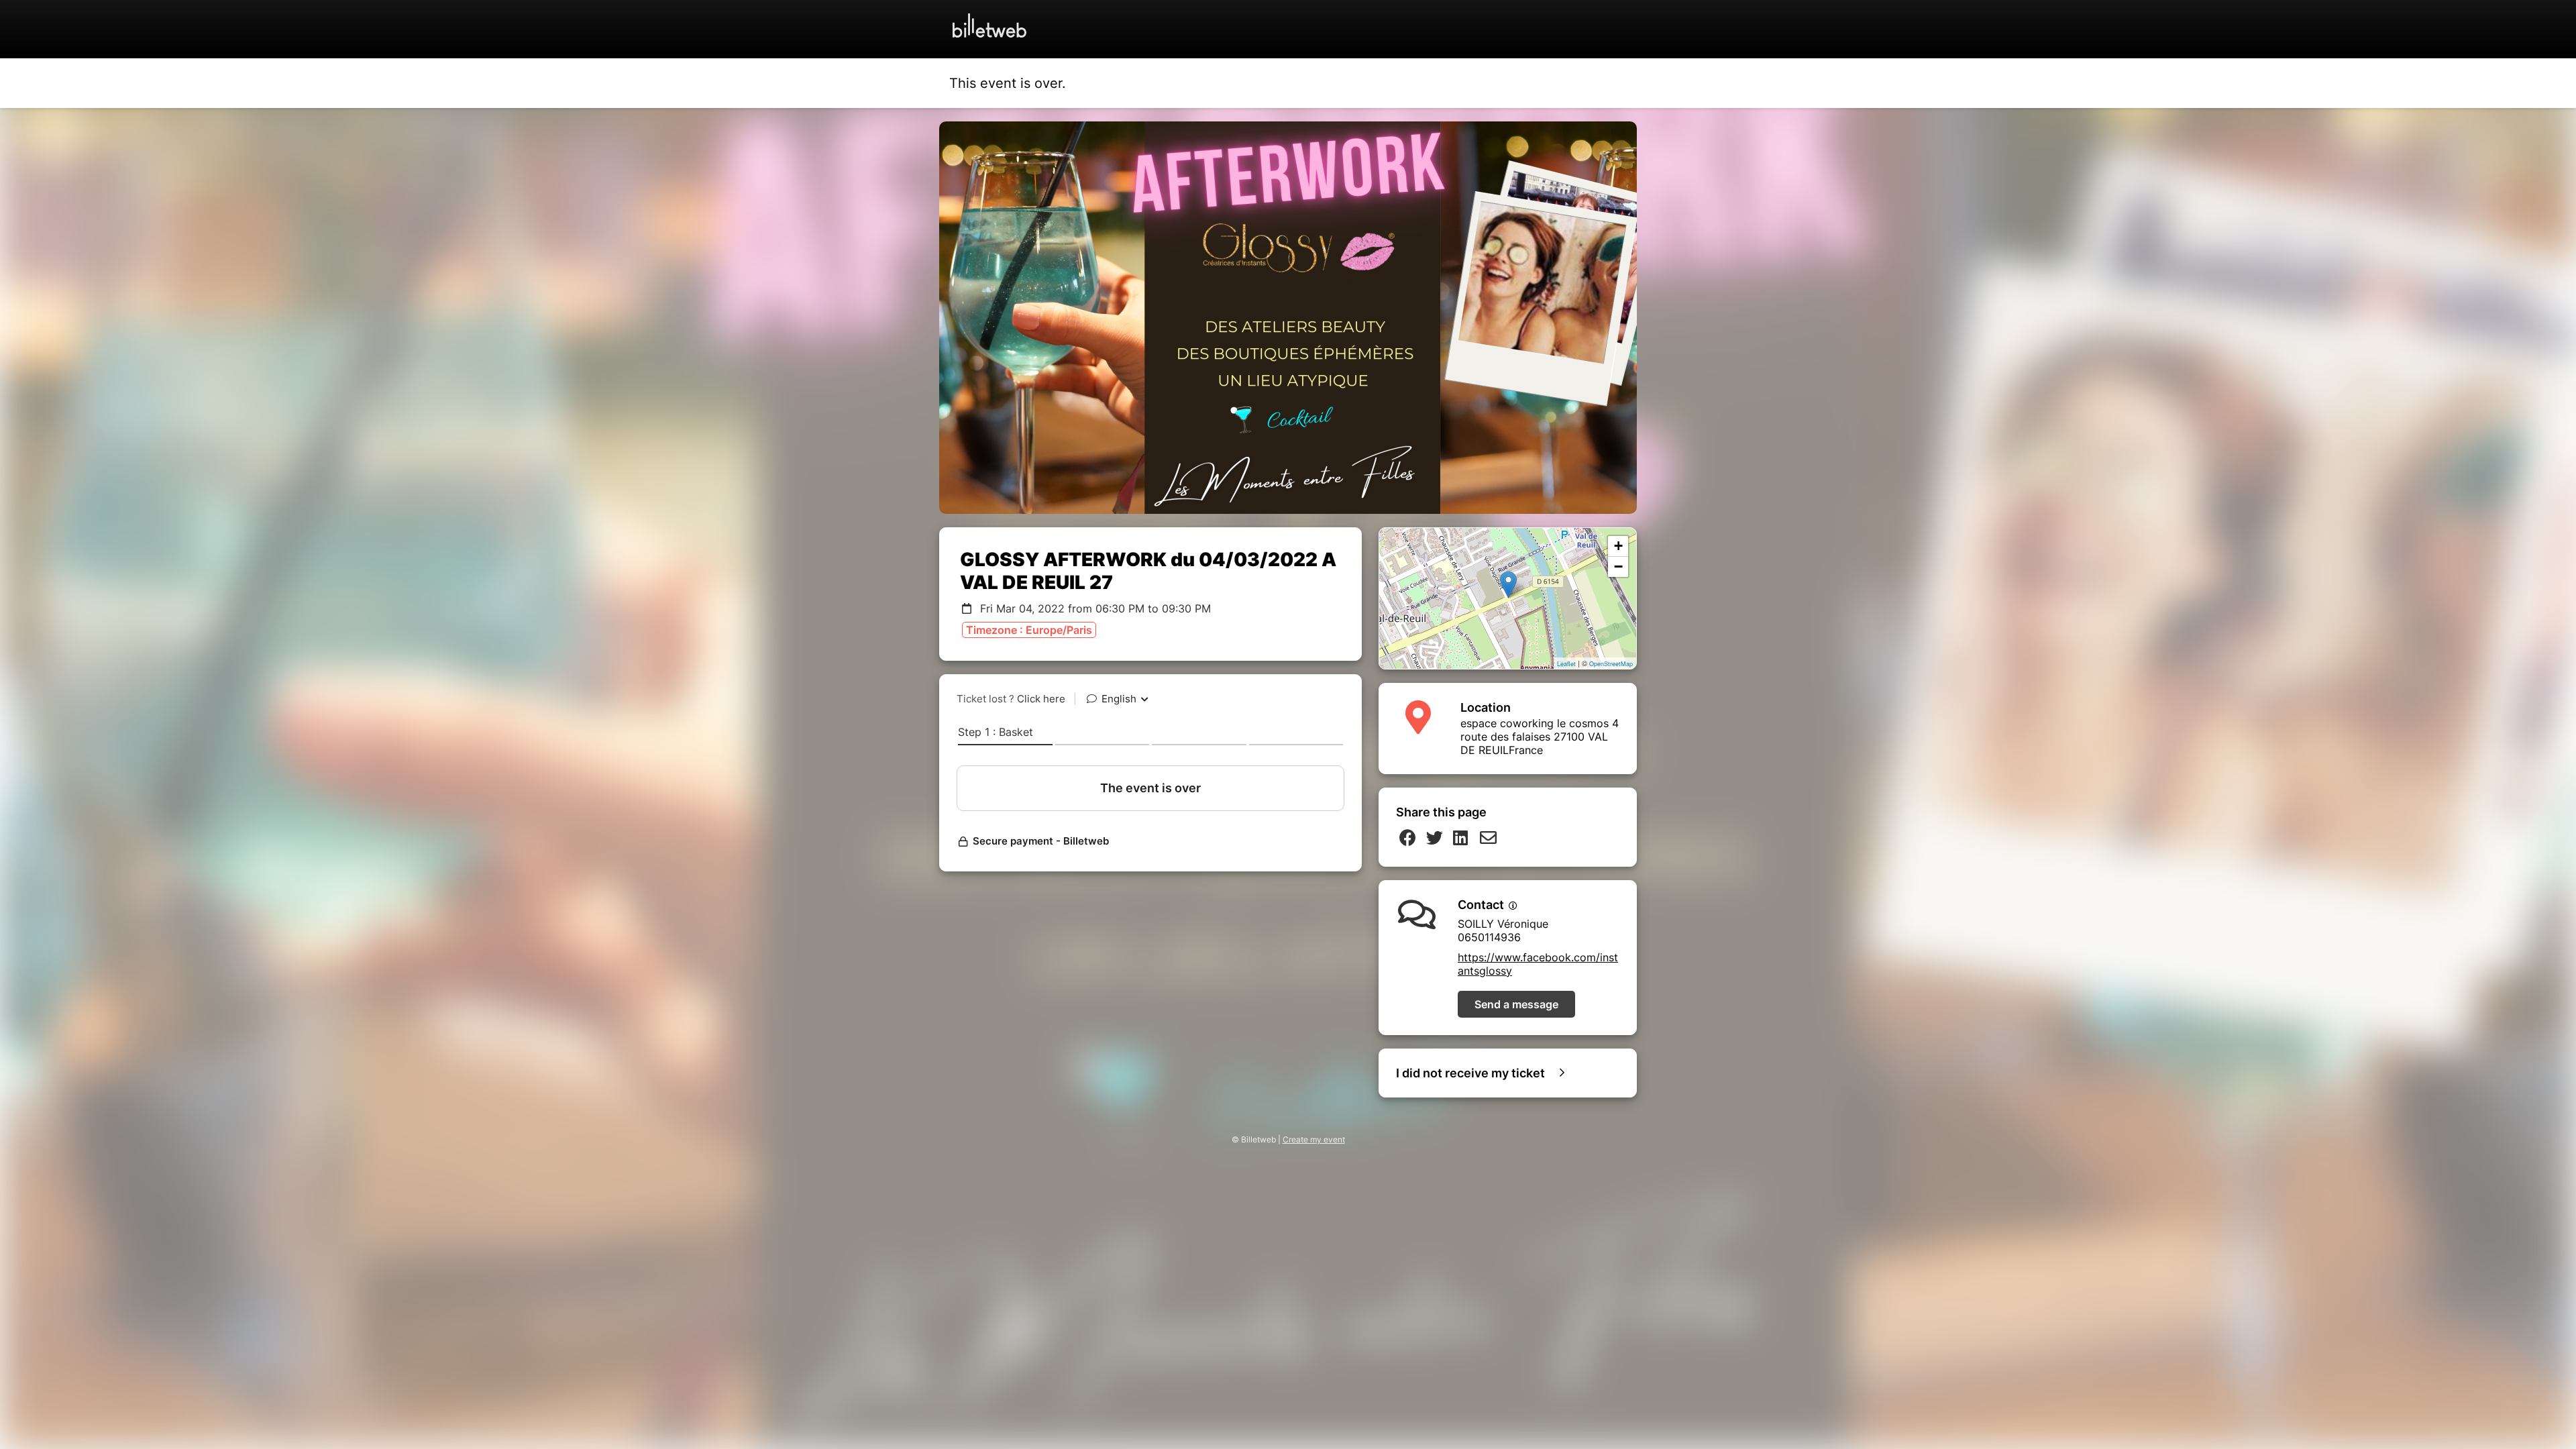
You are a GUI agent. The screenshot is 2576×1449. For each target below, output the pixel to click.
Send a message (1516, 1004)
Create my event (1314, 1139)
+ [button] (1618, 546)
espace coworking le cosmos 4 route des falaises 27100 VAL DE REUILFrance (1540, 737)
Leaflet (1566, 664)
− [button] (1618, 567)
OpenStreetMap (1611, 664)
